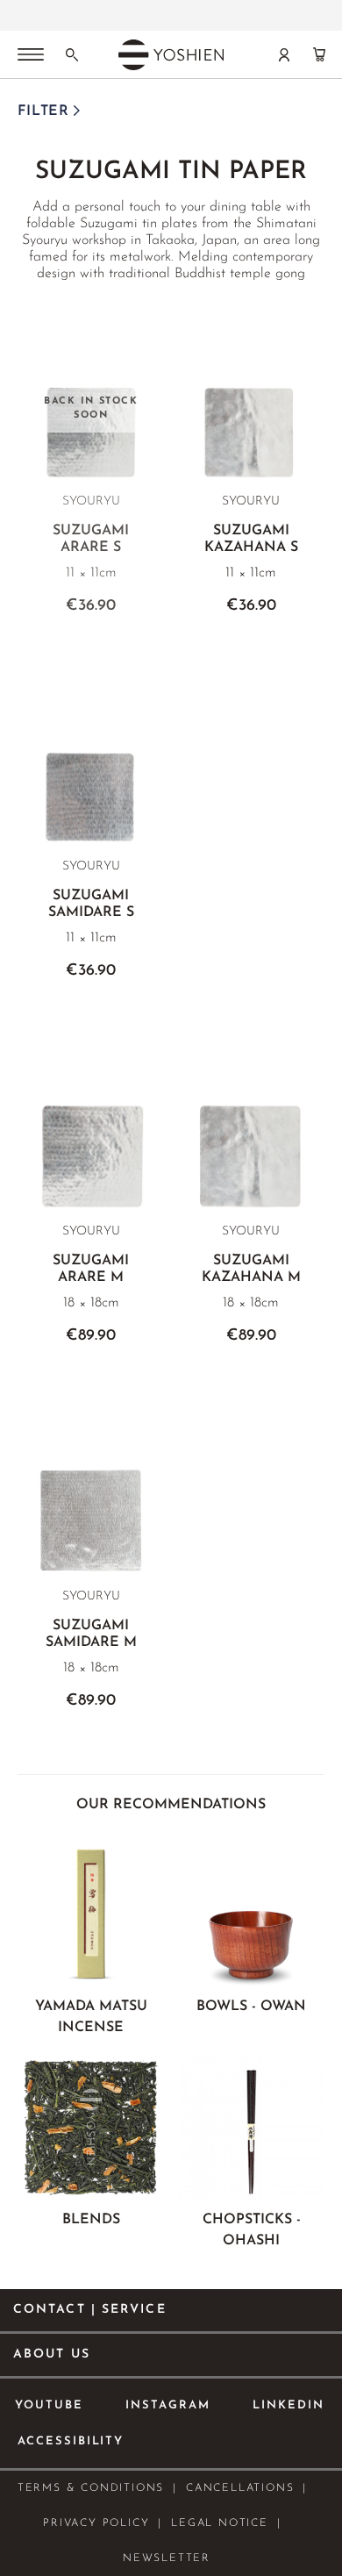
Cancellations (240, 2488)
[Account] (284, 54)
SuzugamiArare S (91, 539)
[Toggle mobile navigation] (31, 56)
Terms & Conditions (91, 2488)
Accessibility (71, 2441)
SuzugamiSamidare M (91, 1634)
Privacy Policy (96, 2523)
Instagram (168, 2405)
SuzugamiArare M (91, 1269)
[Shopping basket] (319, 54)
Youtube (49, 2405)
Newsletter (167, 2558)
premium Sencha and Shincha (135, 10)
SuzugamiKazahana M (251, 1269)
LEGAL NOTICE (220, 2523)
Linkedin (289, 2405)
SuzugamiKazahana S (251, 539)
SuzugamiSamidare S (91, 904)
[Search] (72, 54)
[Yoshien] (171, 54)
